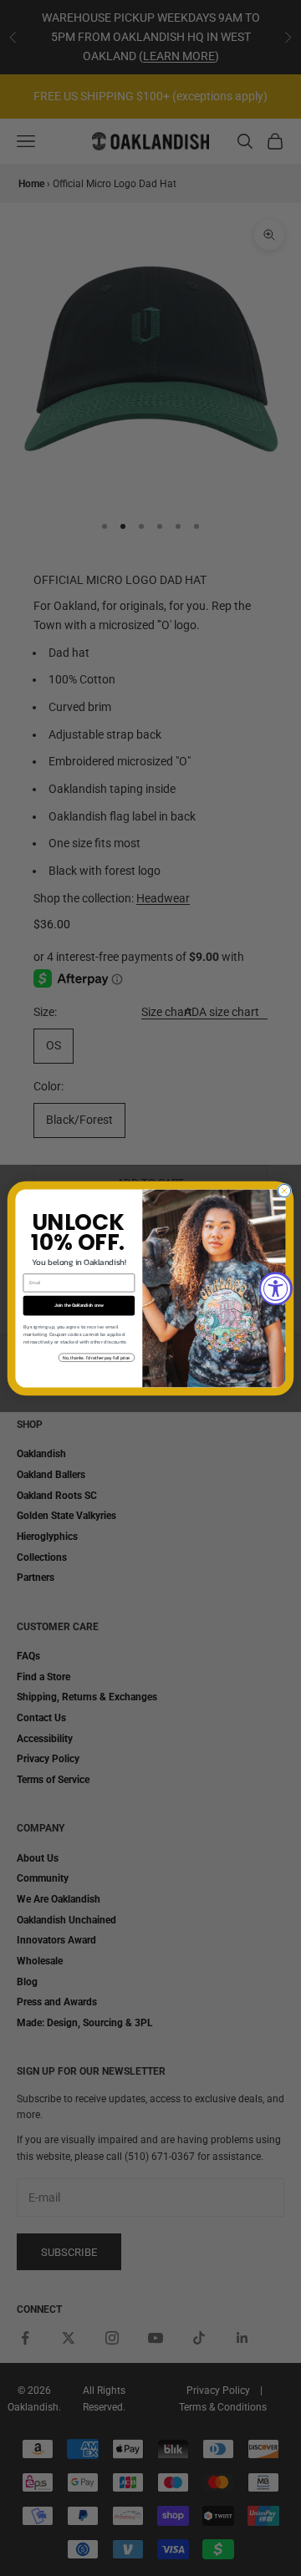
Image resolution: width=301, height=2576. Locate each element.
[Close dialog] (284, 1190)
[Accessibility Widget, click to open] (276, 1288)
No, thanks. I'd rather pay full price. (97, 1357)
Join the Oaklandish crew (79, 1305)
